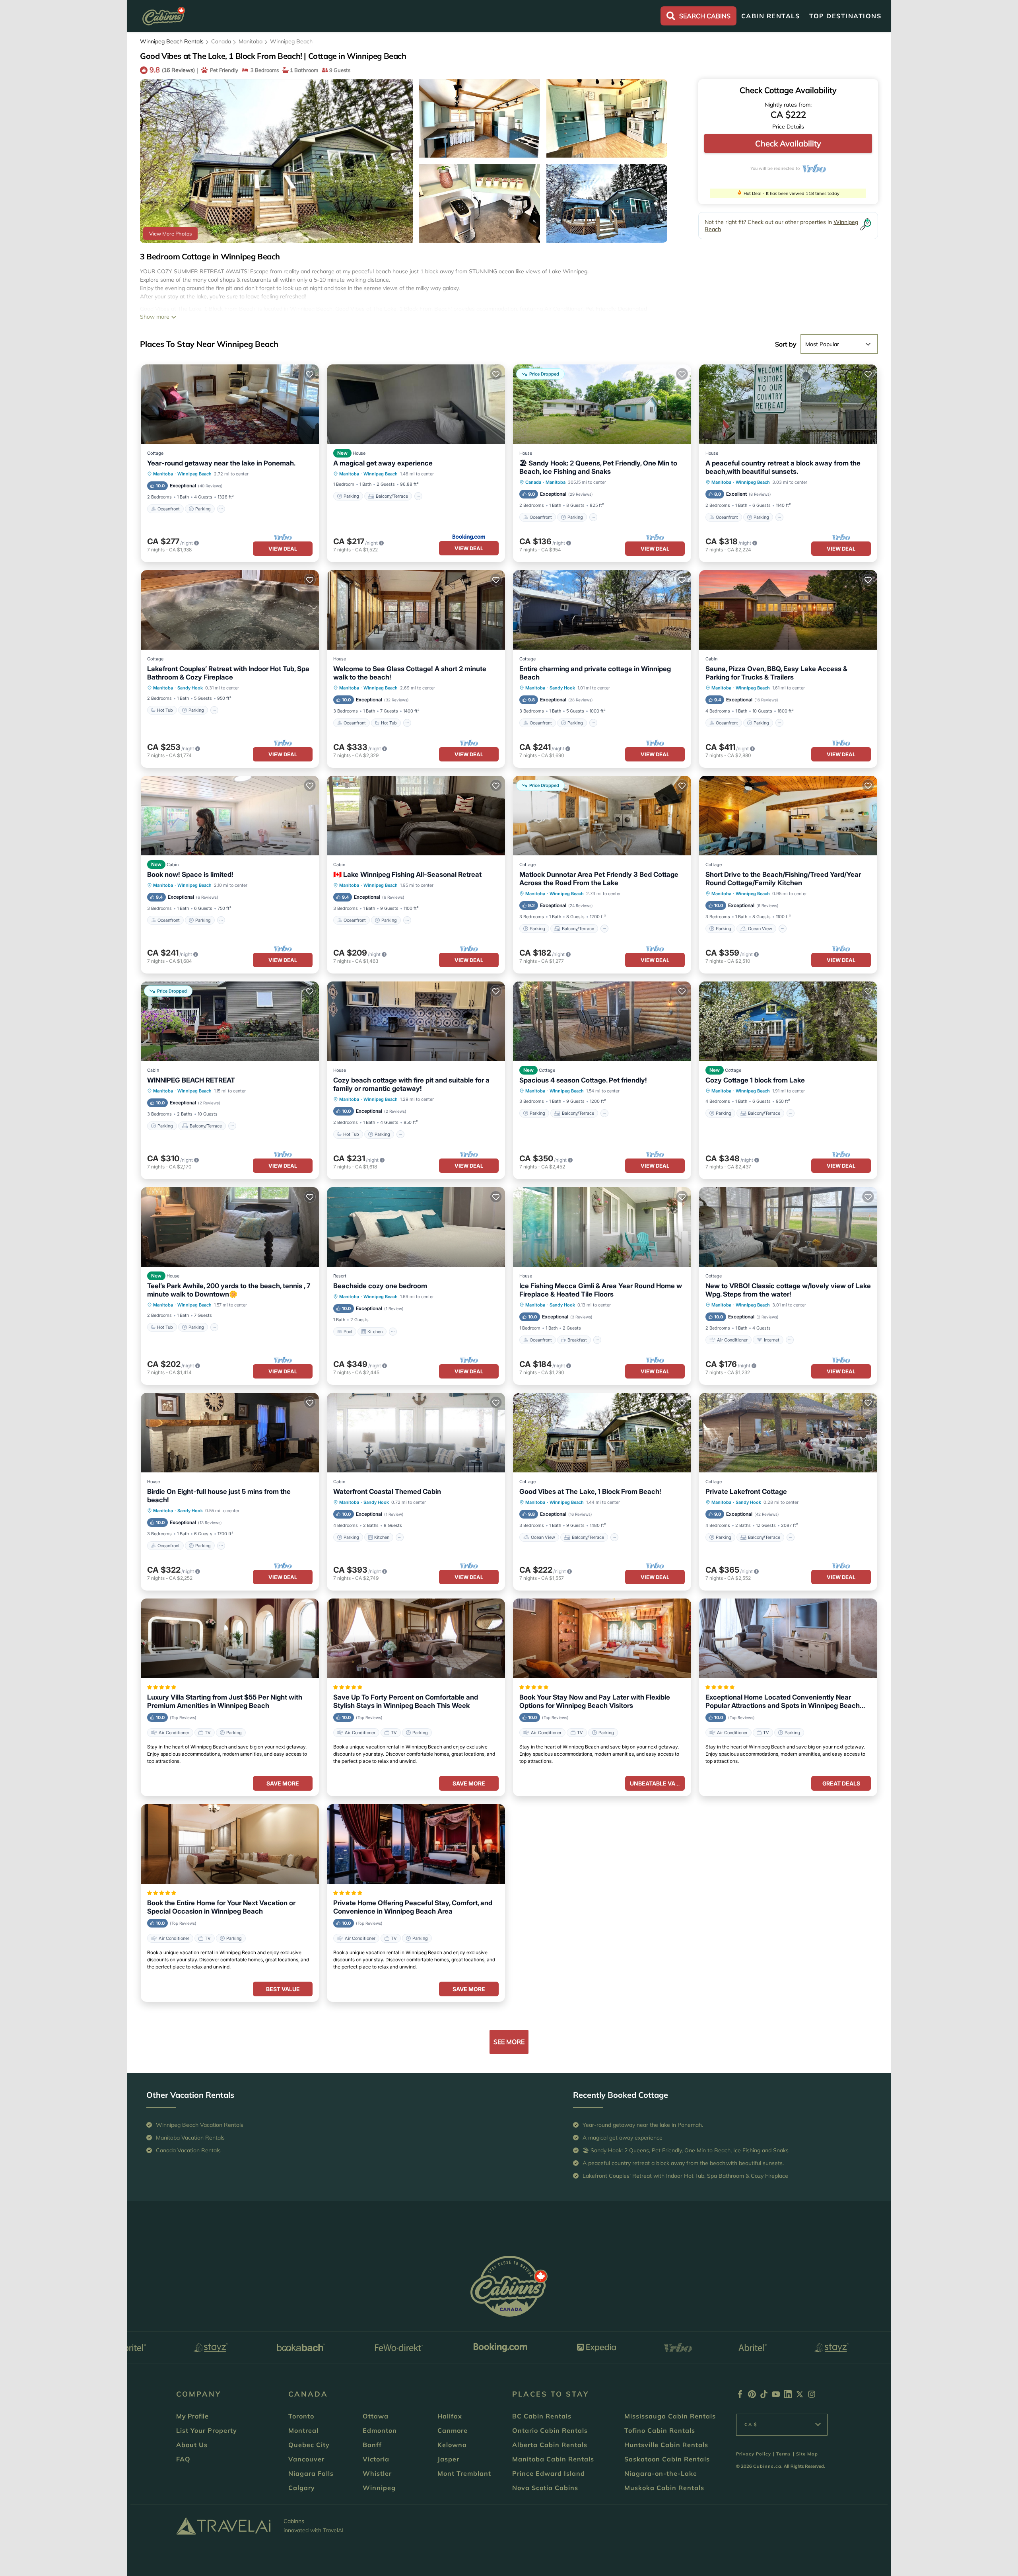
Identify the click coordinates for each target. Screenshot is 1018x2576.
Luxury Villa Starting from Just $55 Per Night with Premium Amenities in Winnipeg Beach (225, 1701)
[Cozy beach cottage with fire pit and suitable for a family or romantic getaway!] (416, 1021)
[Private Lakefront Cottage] (788, 1433)
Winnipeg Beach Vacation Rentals (200, 2125)
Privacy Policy (754, 2454)
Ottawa (376, 2416)
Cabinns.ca (767, 2466)
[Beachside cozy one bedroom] (416, 1227)
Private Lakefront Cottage (746, 1491)
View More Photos (170, 234)
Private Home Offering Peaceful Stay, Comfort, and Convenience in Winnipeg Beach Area (413, 1907)
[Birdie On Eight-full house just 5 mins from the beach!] (230, 1433)
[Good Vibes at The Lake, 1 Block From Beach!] (602, 1433)
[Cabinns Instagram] (812, 2396)
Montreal (303, 2430)
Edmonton (380, 2430)
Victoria (376, 2459)
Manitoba (251, 41)
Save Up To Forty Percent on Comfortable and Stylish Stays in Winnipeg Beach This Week (406, 1701)
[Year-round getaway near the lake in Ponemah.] (230, 404)
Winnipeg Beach (291, 41)
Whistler (377, 2473)
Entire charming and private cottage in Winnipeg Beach (595, 673)
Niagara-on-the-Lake (661, 2473)
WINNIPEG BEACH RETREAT (191, 1080)
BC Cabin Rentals (542, 2416)
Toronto (301, 2416)
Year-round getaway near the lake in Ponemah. (221, 463)
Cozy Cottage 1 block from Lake (755, 1080)
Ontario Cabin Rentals (550, 2430)
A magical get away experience (383, 463)
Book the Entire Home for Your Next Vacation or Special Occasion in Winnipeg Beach (221, 1907)
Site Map (807, 2454)
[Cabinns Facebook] (740, 2396)
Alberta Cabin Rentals (550, 2445)
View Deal (283, 549)
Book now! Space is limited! (190, 874)
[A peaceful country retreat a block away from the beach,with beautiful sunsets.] (788, 404)
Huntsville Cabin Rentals (666, 2445)
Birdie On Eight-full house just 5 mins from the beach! (219, 1496)
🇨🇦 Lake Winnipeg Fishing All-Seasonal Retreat (407, 874)
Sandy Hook (190, 688)
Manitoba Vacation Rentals (190, 2138)
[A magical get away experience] (416, 404)
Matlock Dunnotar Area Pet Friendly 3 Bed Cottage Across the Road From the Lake (599, 879)
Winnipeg (379, 2488)
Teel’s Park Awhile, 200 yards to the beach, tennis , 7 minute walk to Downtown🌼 (229, 1290)
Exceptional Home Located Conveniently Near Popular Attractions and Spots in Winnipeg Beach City (783, 1702)
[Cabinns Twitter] (800, 2396)
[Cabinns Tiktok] (764, 2396)
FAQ (183, 2459)
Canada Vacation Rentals (188, 2150)
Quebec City (309, 2445)
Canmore (453, 2430)
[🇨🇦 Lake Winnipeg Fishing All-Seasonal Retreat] (416, 816)
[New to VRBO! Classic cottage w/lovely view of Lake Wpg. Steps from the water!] (788, 1227)
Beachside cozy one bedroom (380, 1286)
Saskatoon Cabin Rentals (667, 2459)
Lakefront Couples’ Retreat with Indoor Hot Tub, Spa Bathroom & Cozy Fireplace (228, 673)
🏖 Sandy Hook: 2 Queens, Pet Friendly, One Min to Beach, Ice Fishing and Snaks (598, 467)
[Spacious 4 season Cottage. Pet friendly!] (602, 1021)
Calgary (302, 2488)
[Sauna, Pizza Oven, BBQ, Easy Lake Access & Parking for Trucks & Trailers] (788, 610)
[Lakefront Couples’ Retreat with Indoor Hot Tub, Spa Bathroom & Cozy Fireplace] (230, 610)
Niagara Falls (311, 2473)
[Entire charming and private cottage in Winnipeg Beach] (602, 610)
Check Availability (788, 143)
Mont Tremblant (464, 2473)
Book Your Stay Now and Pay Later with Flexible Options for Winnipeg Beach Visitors (595, 1701)
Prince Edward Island (549, 2473)
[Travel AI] (223, 2526)
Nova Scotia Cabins (545, 2488)
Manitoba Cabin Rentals (553, 2459)
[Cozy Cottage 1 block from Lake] (788, 1021)
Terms (784, 2454)
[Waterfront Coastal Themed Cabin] (416, 1433)
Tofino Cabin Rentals (660, 2430)
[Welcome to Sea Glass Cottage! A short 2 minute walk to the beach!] (416, 610)
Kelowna (452, 2445)
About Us (192, 2445)
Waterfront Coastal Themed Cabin (387, 1491)
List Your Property (207, 2430)
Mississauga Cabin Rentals (670, 2416)
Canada (221, 41)
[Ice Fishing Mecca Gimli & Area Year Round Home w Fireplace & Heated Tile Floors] (602, 1227)
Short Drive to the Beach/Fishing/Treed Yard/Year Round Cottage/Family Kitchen (783, 879)
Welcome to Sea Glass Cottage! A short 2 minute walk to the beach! (410, 673)
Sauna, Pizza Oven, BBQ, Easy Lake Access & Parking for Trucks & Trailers (776, 673)
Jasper (448, 2459)
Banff (372, 2445)
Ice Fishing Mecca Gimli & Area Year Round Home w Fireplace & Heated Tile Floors (601, 1290)
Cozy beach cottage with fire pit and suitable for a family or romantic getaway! (411, 1084)
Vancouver (306, 2459)
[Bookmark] (151, 89)
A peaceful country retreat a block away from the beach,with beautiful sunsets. (783, 467)
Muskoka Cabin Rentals (664, 2488)
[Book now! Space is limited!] (230, 816)
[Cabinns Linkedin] (788, 2396)
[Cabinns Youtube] (776, 2396)
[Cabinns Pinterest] (752, 2396)
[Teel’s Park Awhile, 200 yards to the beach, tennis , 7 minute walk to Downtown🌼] (230, 1227)
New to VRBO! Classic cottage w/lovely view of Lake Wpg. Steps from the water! (788, 1290)
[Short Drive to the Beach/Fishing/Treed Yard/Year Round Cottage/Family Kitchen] (788, 816)
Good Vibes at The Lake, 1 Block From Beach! (590, 1491)
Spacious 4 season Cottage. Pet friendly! (583, 1080)
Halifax (450, 2416)
